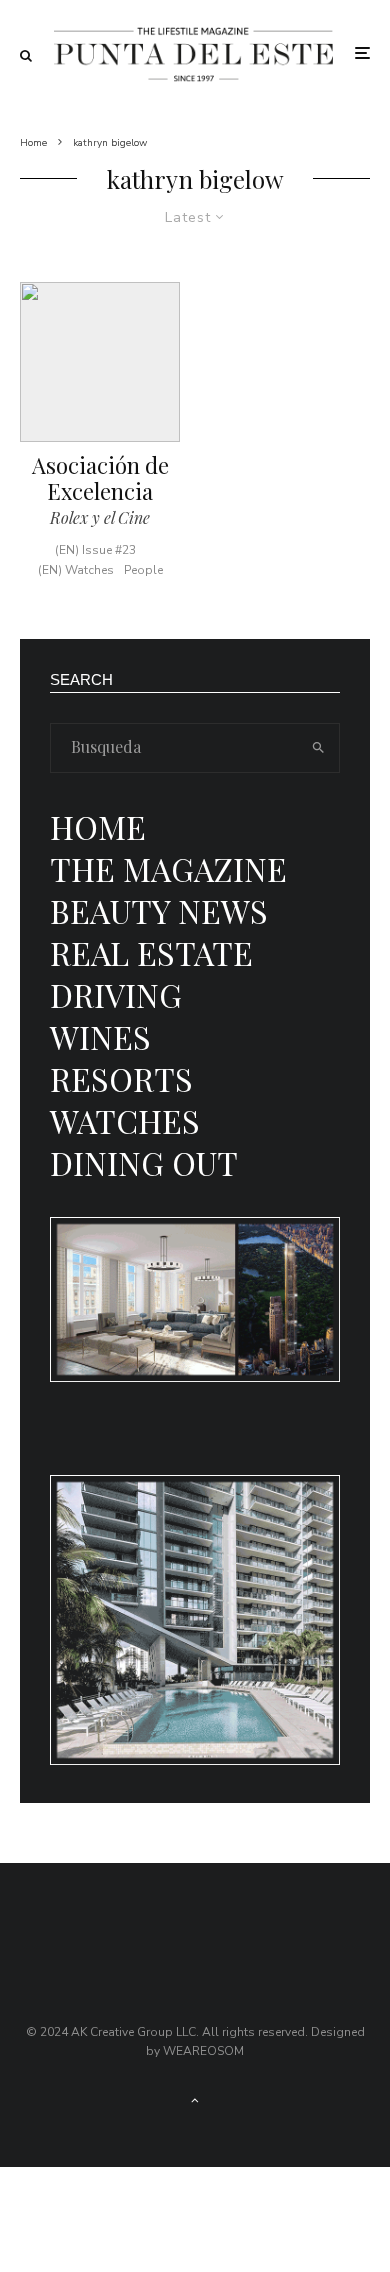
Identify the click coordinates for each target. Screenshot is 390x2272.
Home (98, 826)
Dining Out (144, 1162)
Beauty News (159, 910)
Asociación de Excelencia (100, 478)
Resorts (121, 1078)
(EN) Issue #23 (95, 550)
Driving (116, 994)
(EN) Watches (76, 570)
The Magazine (168, 868)
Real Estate (151, 952)
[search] (318, 748)
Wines (100, 1036)
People (143, 570)
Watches (125, 1120)
